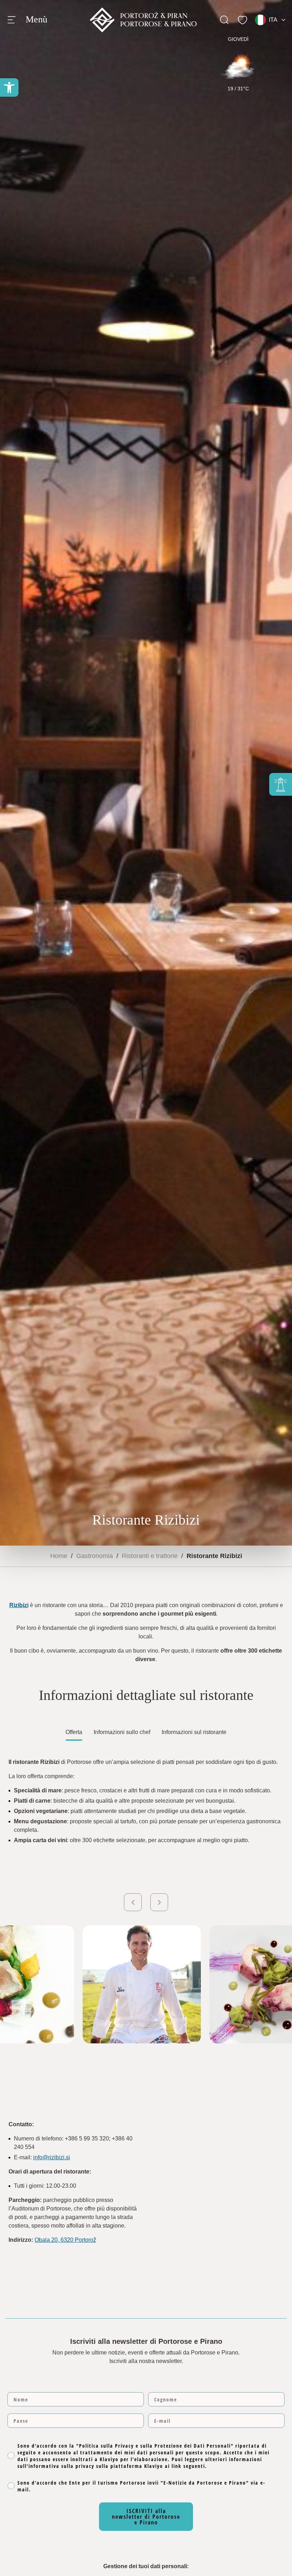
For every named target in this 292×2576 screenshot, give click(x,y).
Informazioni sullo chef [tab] (122, 1732)
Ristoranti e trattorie (150, 1556)
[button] (9, 87)
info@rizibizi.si (52, 2157)
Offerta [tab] (74, 1732)
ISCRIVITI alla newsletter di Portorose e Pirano (146, 2517)
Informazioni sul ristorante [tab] (194, 1732)
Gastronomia (95, 1556)
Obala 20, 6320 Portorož (65, 2240)
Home (59, 1556)
